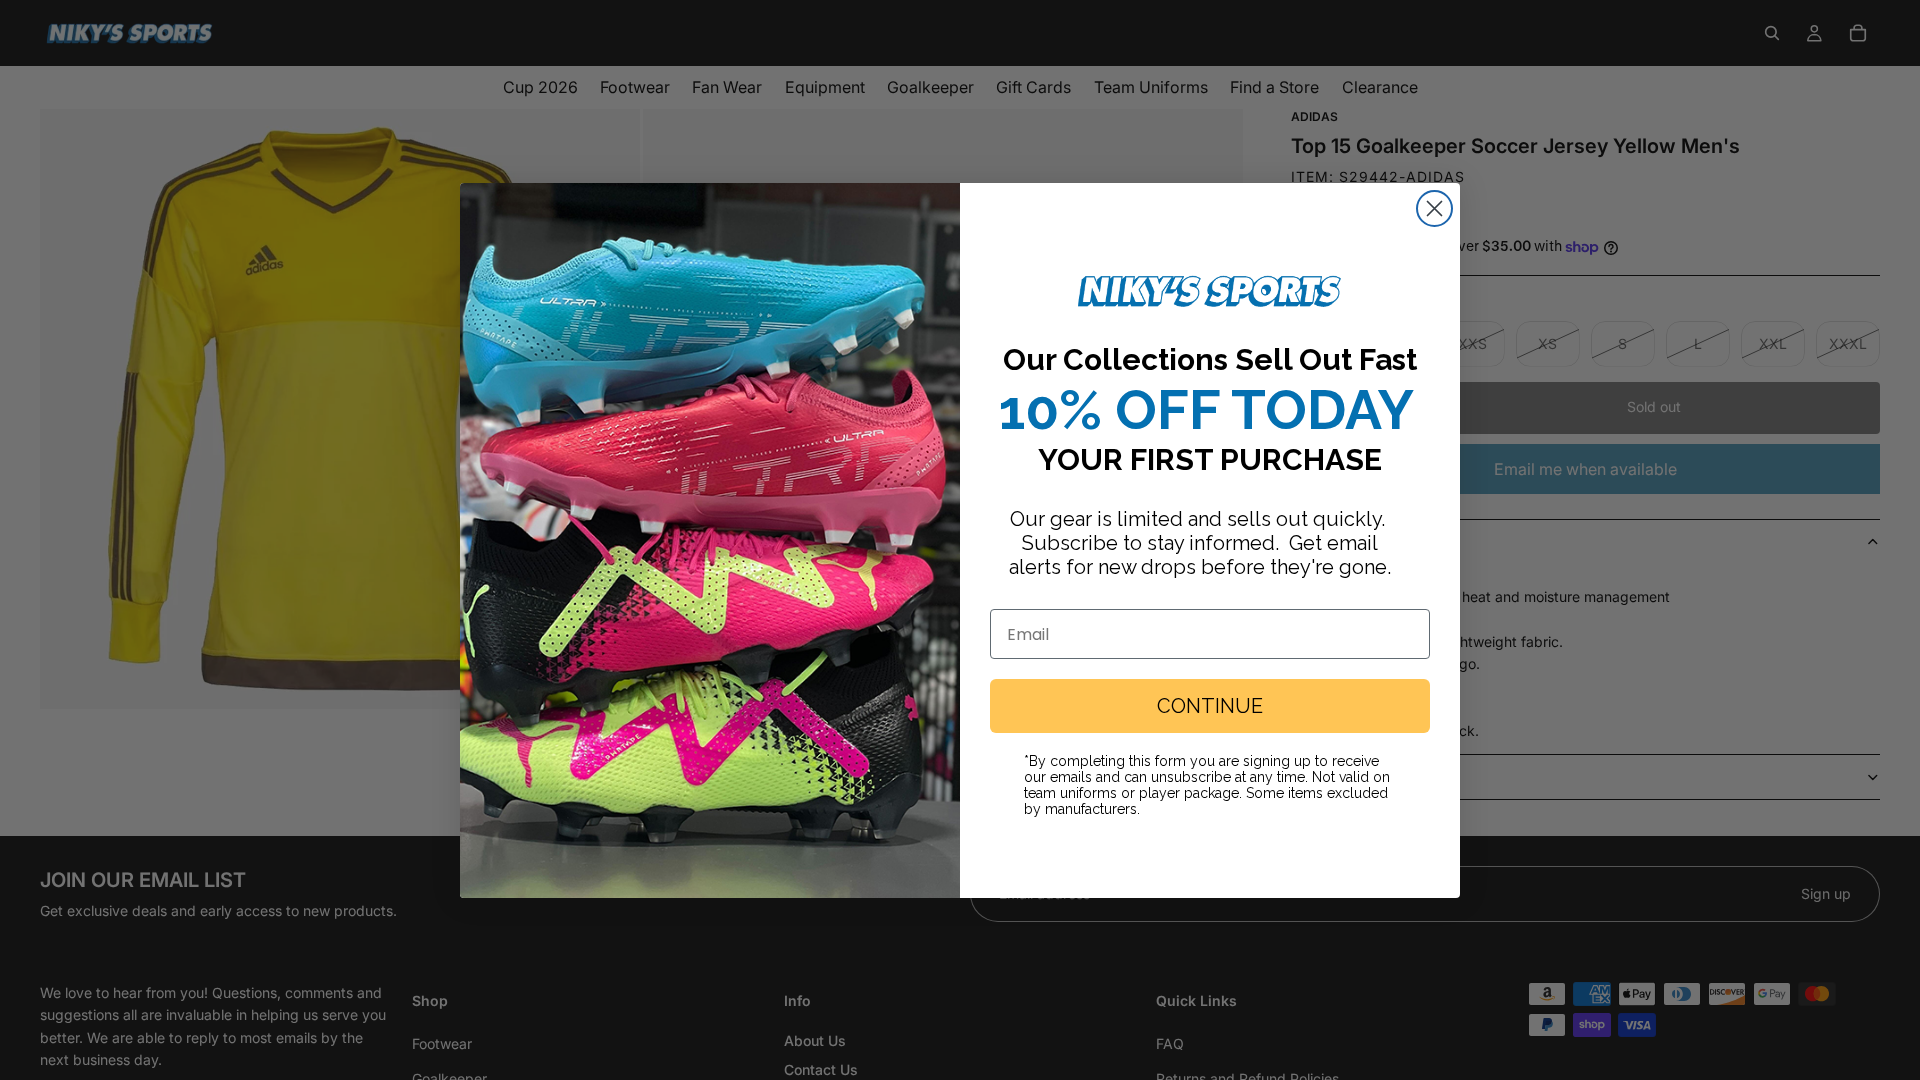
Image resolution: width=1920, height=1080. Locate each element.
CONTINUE (1210, 706)
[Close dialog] (1434, 208)
